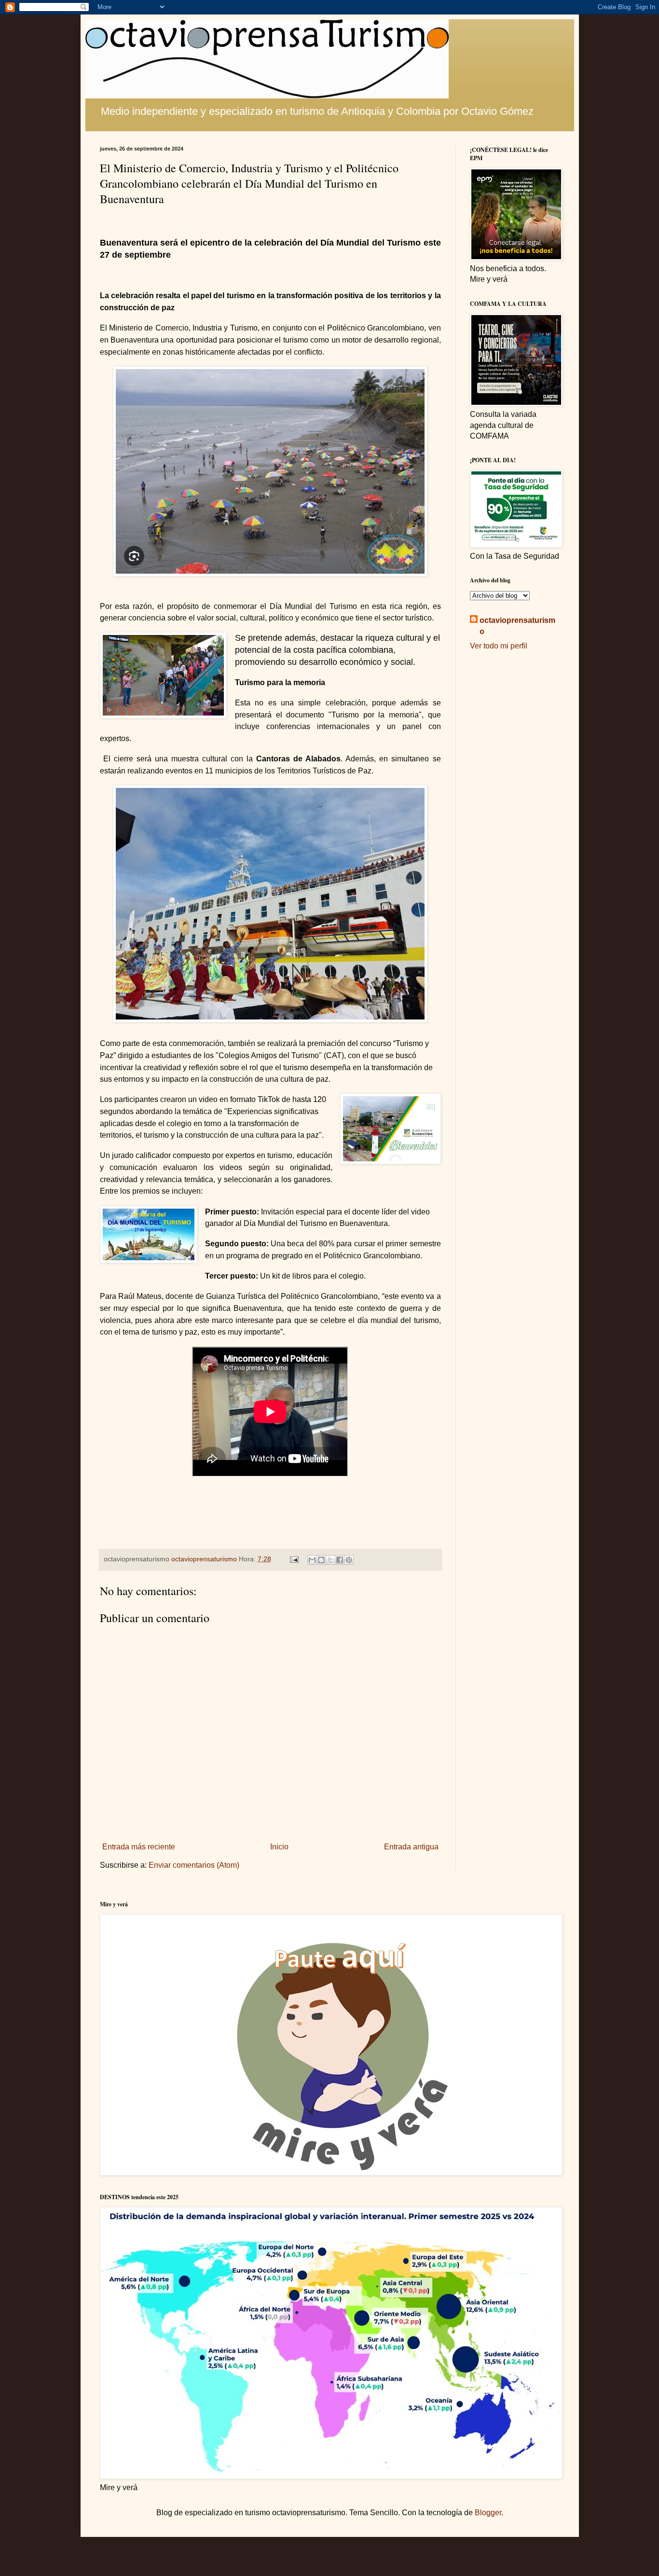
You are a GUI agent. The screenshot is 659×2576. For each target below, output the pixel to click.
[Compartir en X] (330, 1560)
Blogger (488, 2513)
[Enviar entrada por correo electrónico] (294, 1559)
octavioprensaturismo (517, 626)
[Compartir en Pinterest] (349, 1560)
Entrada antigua (411, 1847)
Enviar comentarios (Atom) (194, 1865)
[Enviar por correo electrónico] (312, 1560)
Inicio (279, 1847)
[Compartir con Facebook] (340, 1560)
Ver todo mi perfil (499, 646)
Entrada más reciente (139, 1847)
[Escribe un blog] (321, 1560)
